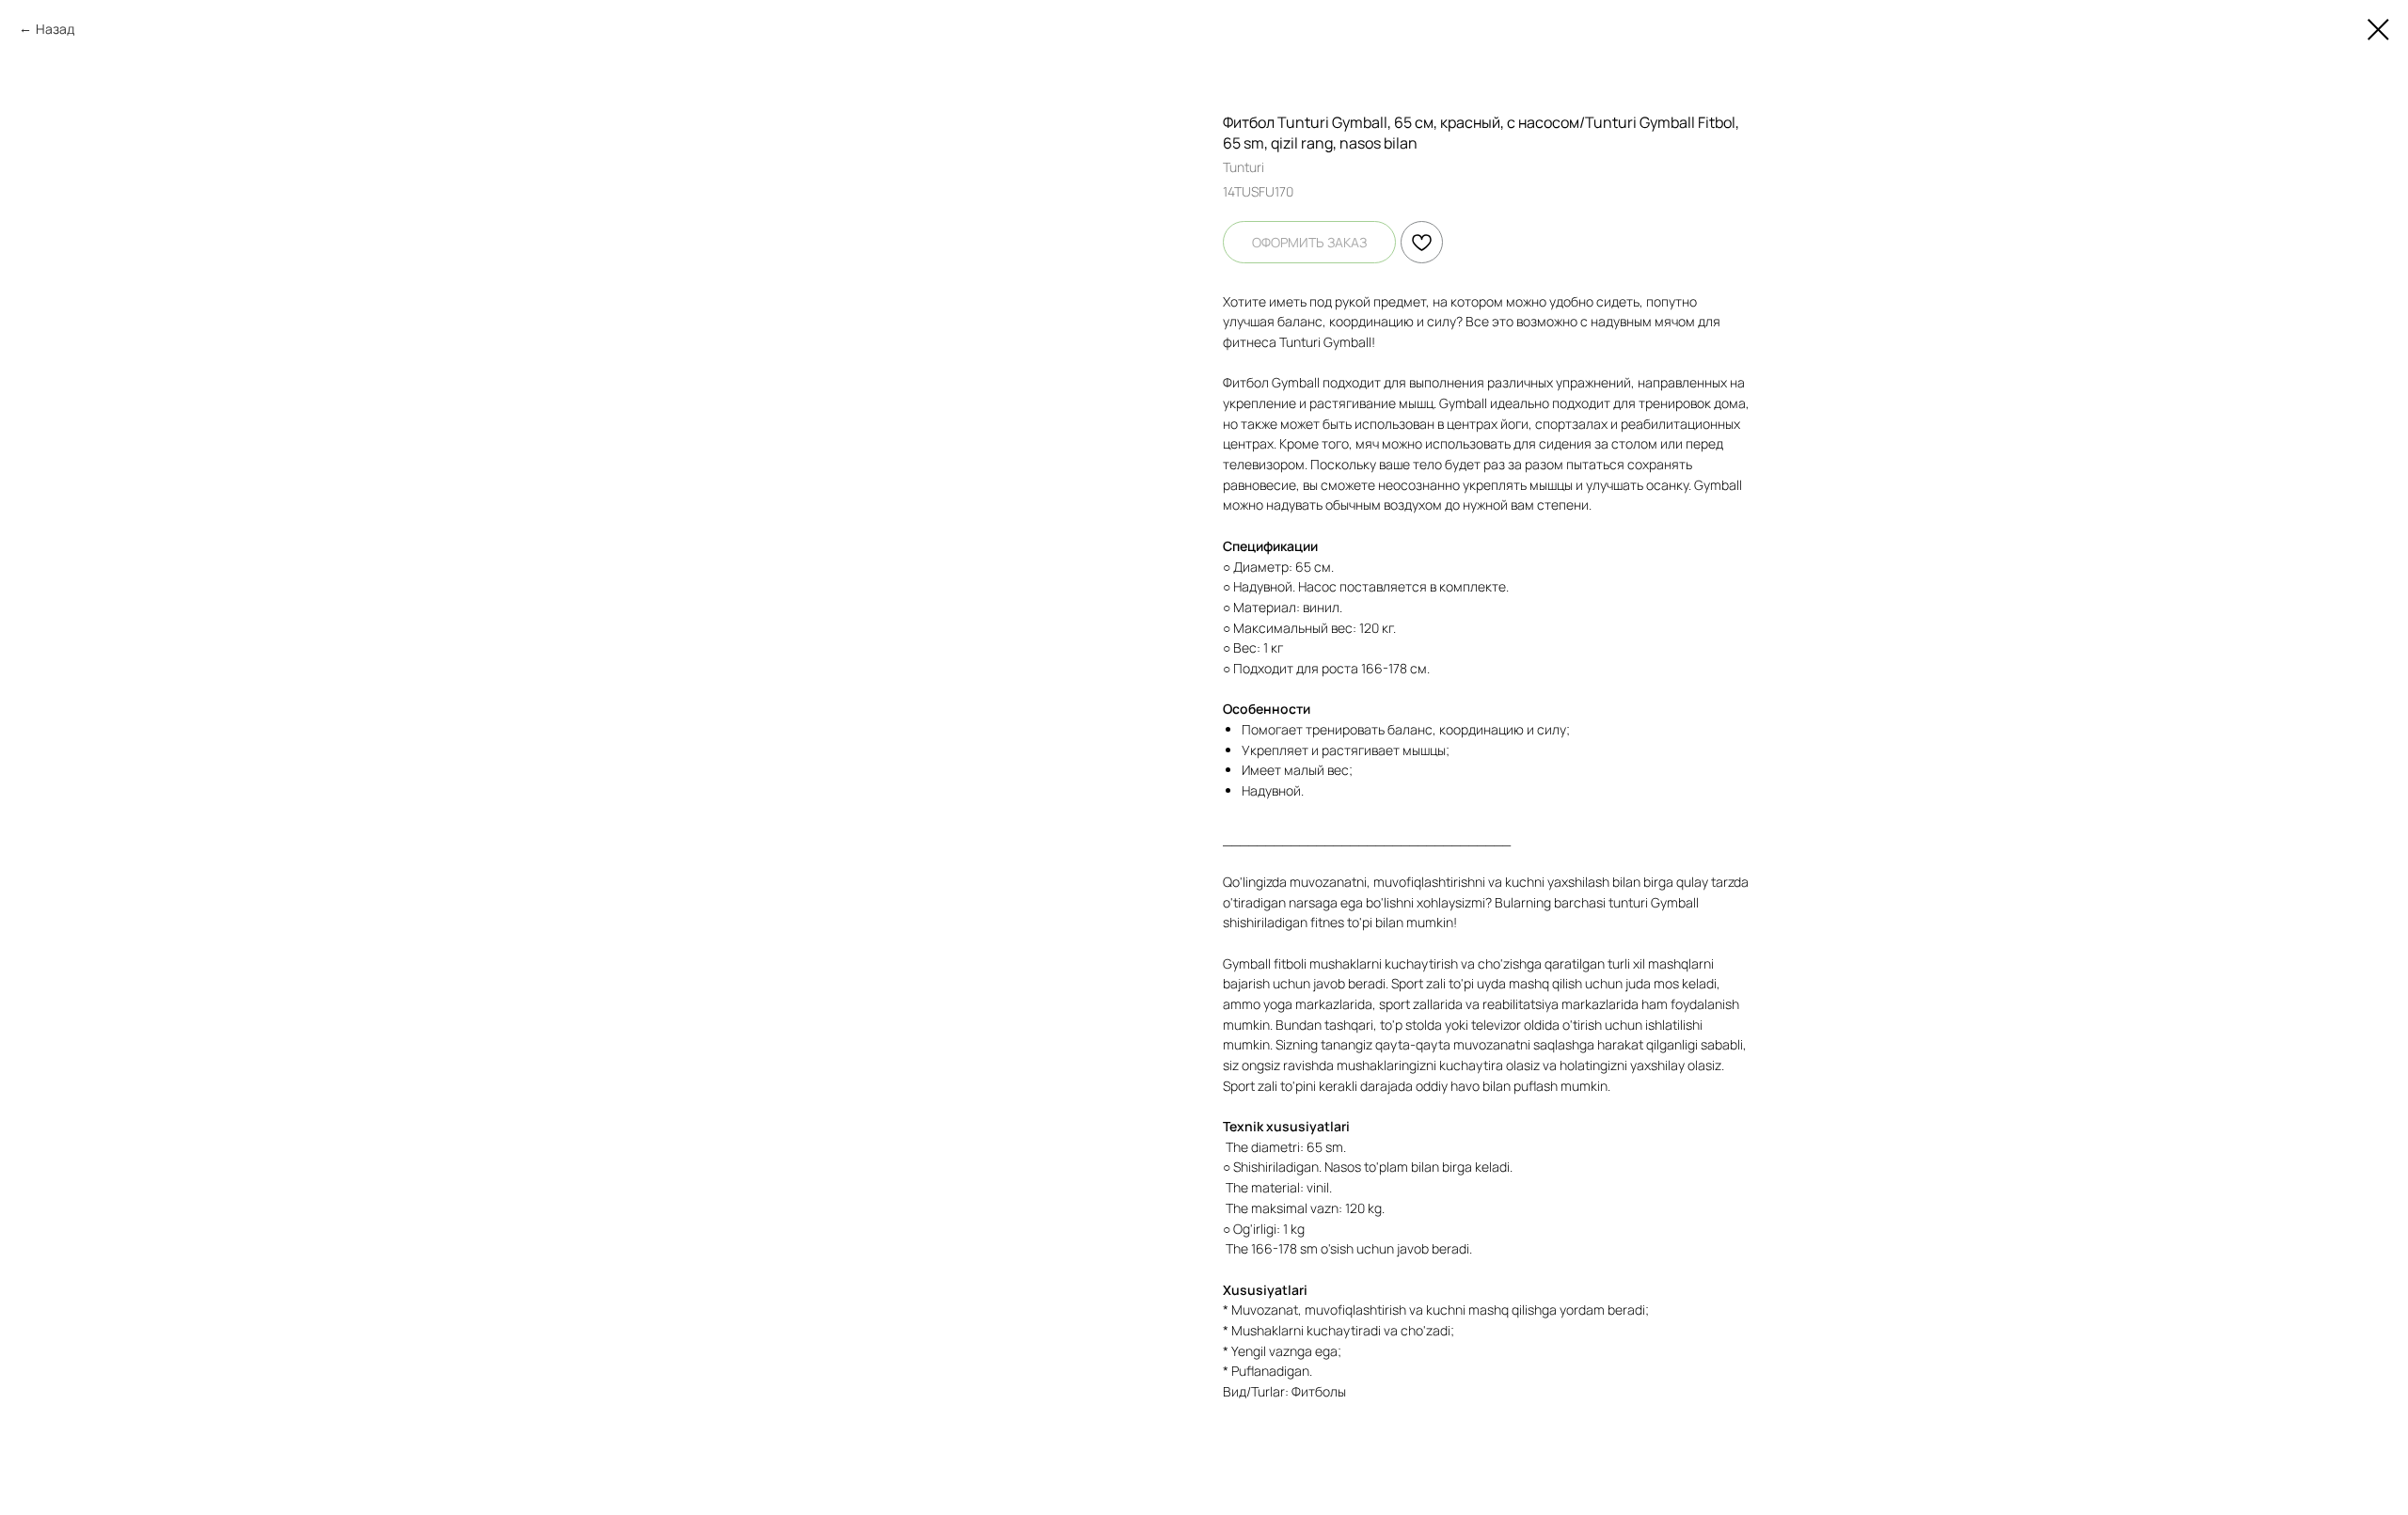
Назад (55, 29)
